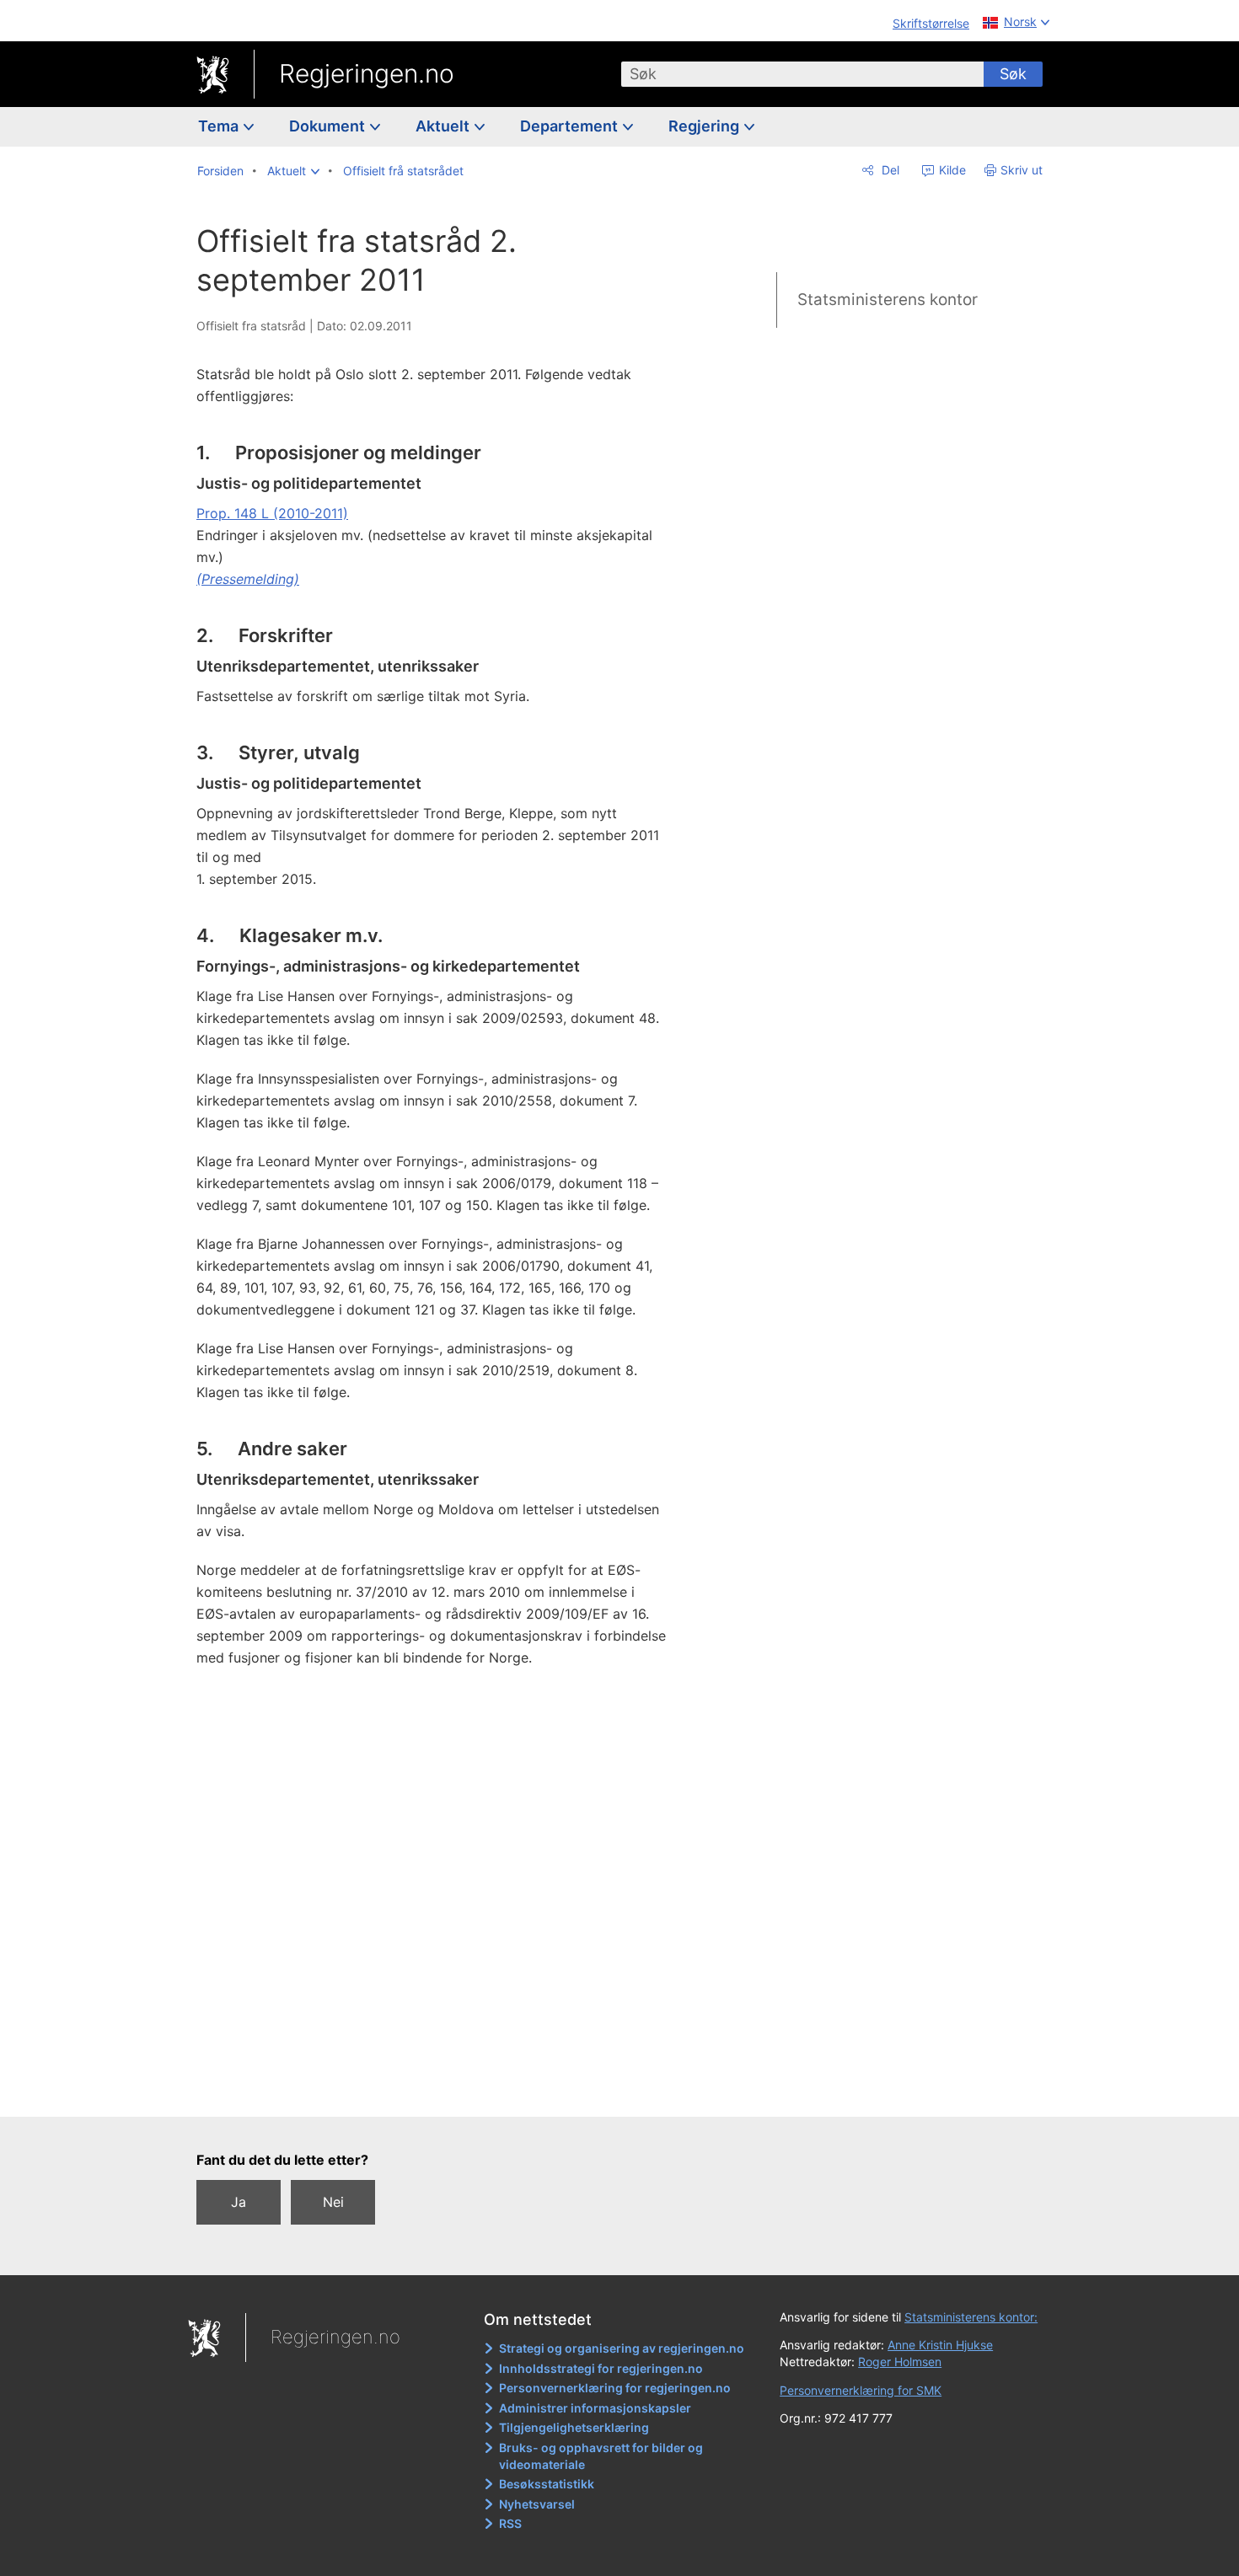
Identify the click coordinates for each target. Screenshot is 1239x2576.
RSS (510, 2523)
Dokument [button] (329, 126)
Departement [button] (571, 126)
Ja (239, 2202)
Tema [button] (220, 126)
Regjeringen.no (367, 73)
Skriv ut (1022, 170)
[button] (293, 171)
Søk (1013, 74)
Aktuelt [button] (444, 126)
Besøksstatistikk (547, 2484)
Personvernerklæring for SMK (861, 2390)
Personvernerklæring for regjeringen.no (615, 2388)
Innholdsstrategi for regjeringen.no (601, 2368)
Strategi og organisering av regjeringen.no (622, 2348)
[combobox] (802, 74)
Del (889, 170)
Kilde (951, 170)
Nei (333, 2202)
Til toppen (441, 2091)
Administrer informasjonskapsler (595, 2408)
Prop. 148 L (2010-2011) (272, 513)
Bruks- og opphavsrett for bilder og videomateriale (601, 2456)
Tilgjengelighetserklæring (574, 2427)
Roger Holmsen (900, 2362)
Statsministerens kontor (888, 300)
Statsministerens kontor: (971, 2317)
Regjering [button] (705, 126)
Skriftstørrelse (931, 23)
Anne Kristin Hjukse (940, 2345)
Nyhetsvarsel (537, 2504)
